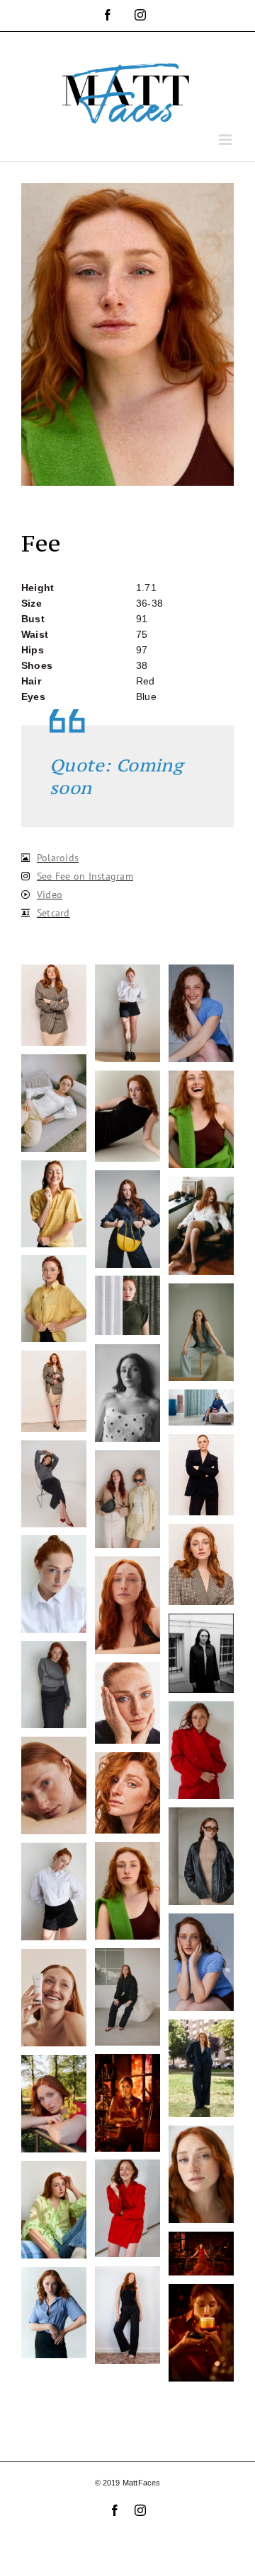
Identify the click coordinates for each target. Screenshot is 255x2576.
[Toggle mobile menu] (226, 140)
